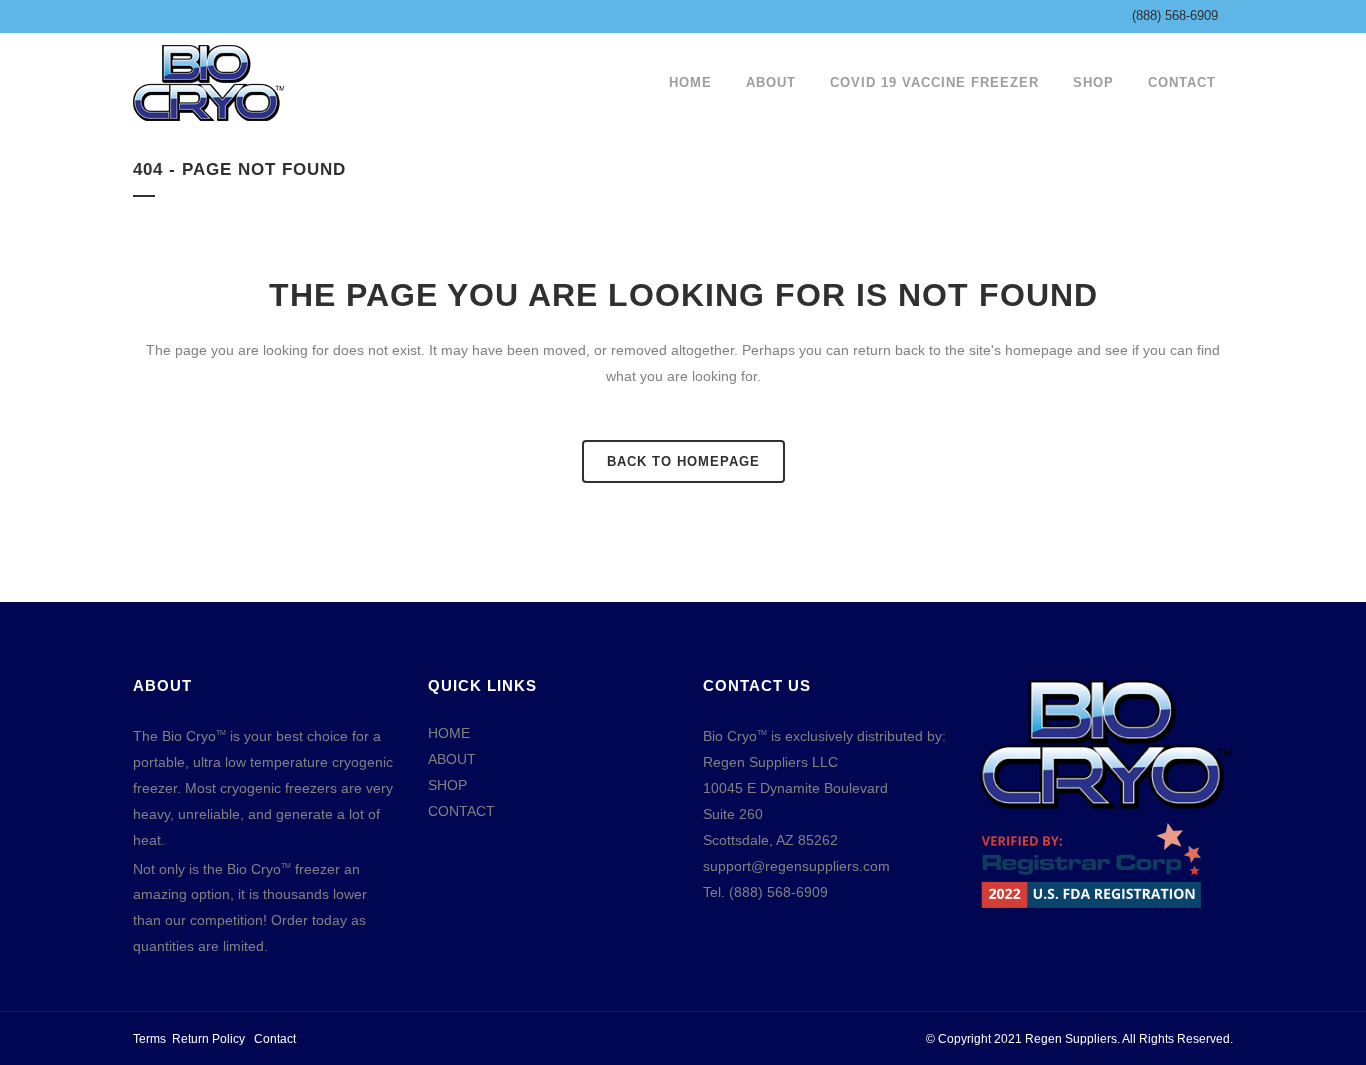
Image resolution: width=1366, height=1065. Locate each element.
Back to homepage (683, 461)
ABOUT (452, 759)
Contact (275, 1039)
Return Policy (208, 1039)
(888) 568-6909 (1175, 15)
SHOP (447, 785)
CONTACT (461, 811)
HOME (449, 733)
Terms (149, 1039)
